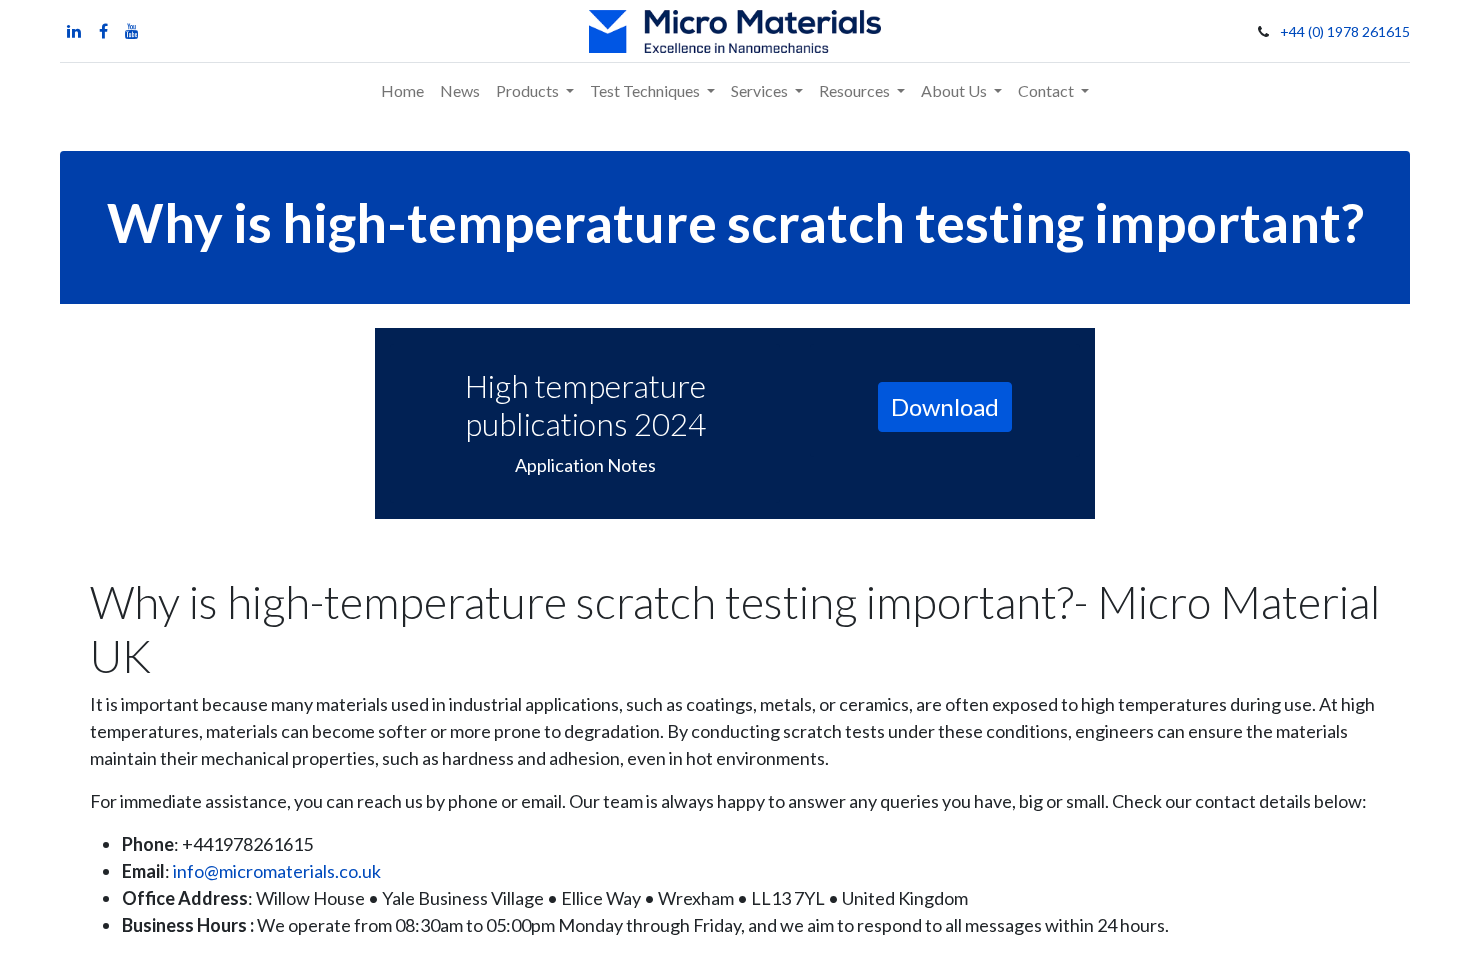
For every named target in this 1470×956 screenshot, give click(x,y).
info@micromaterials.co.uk (277, 871)
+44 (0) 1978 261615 (1345, 31)
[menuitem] (402, 91)
